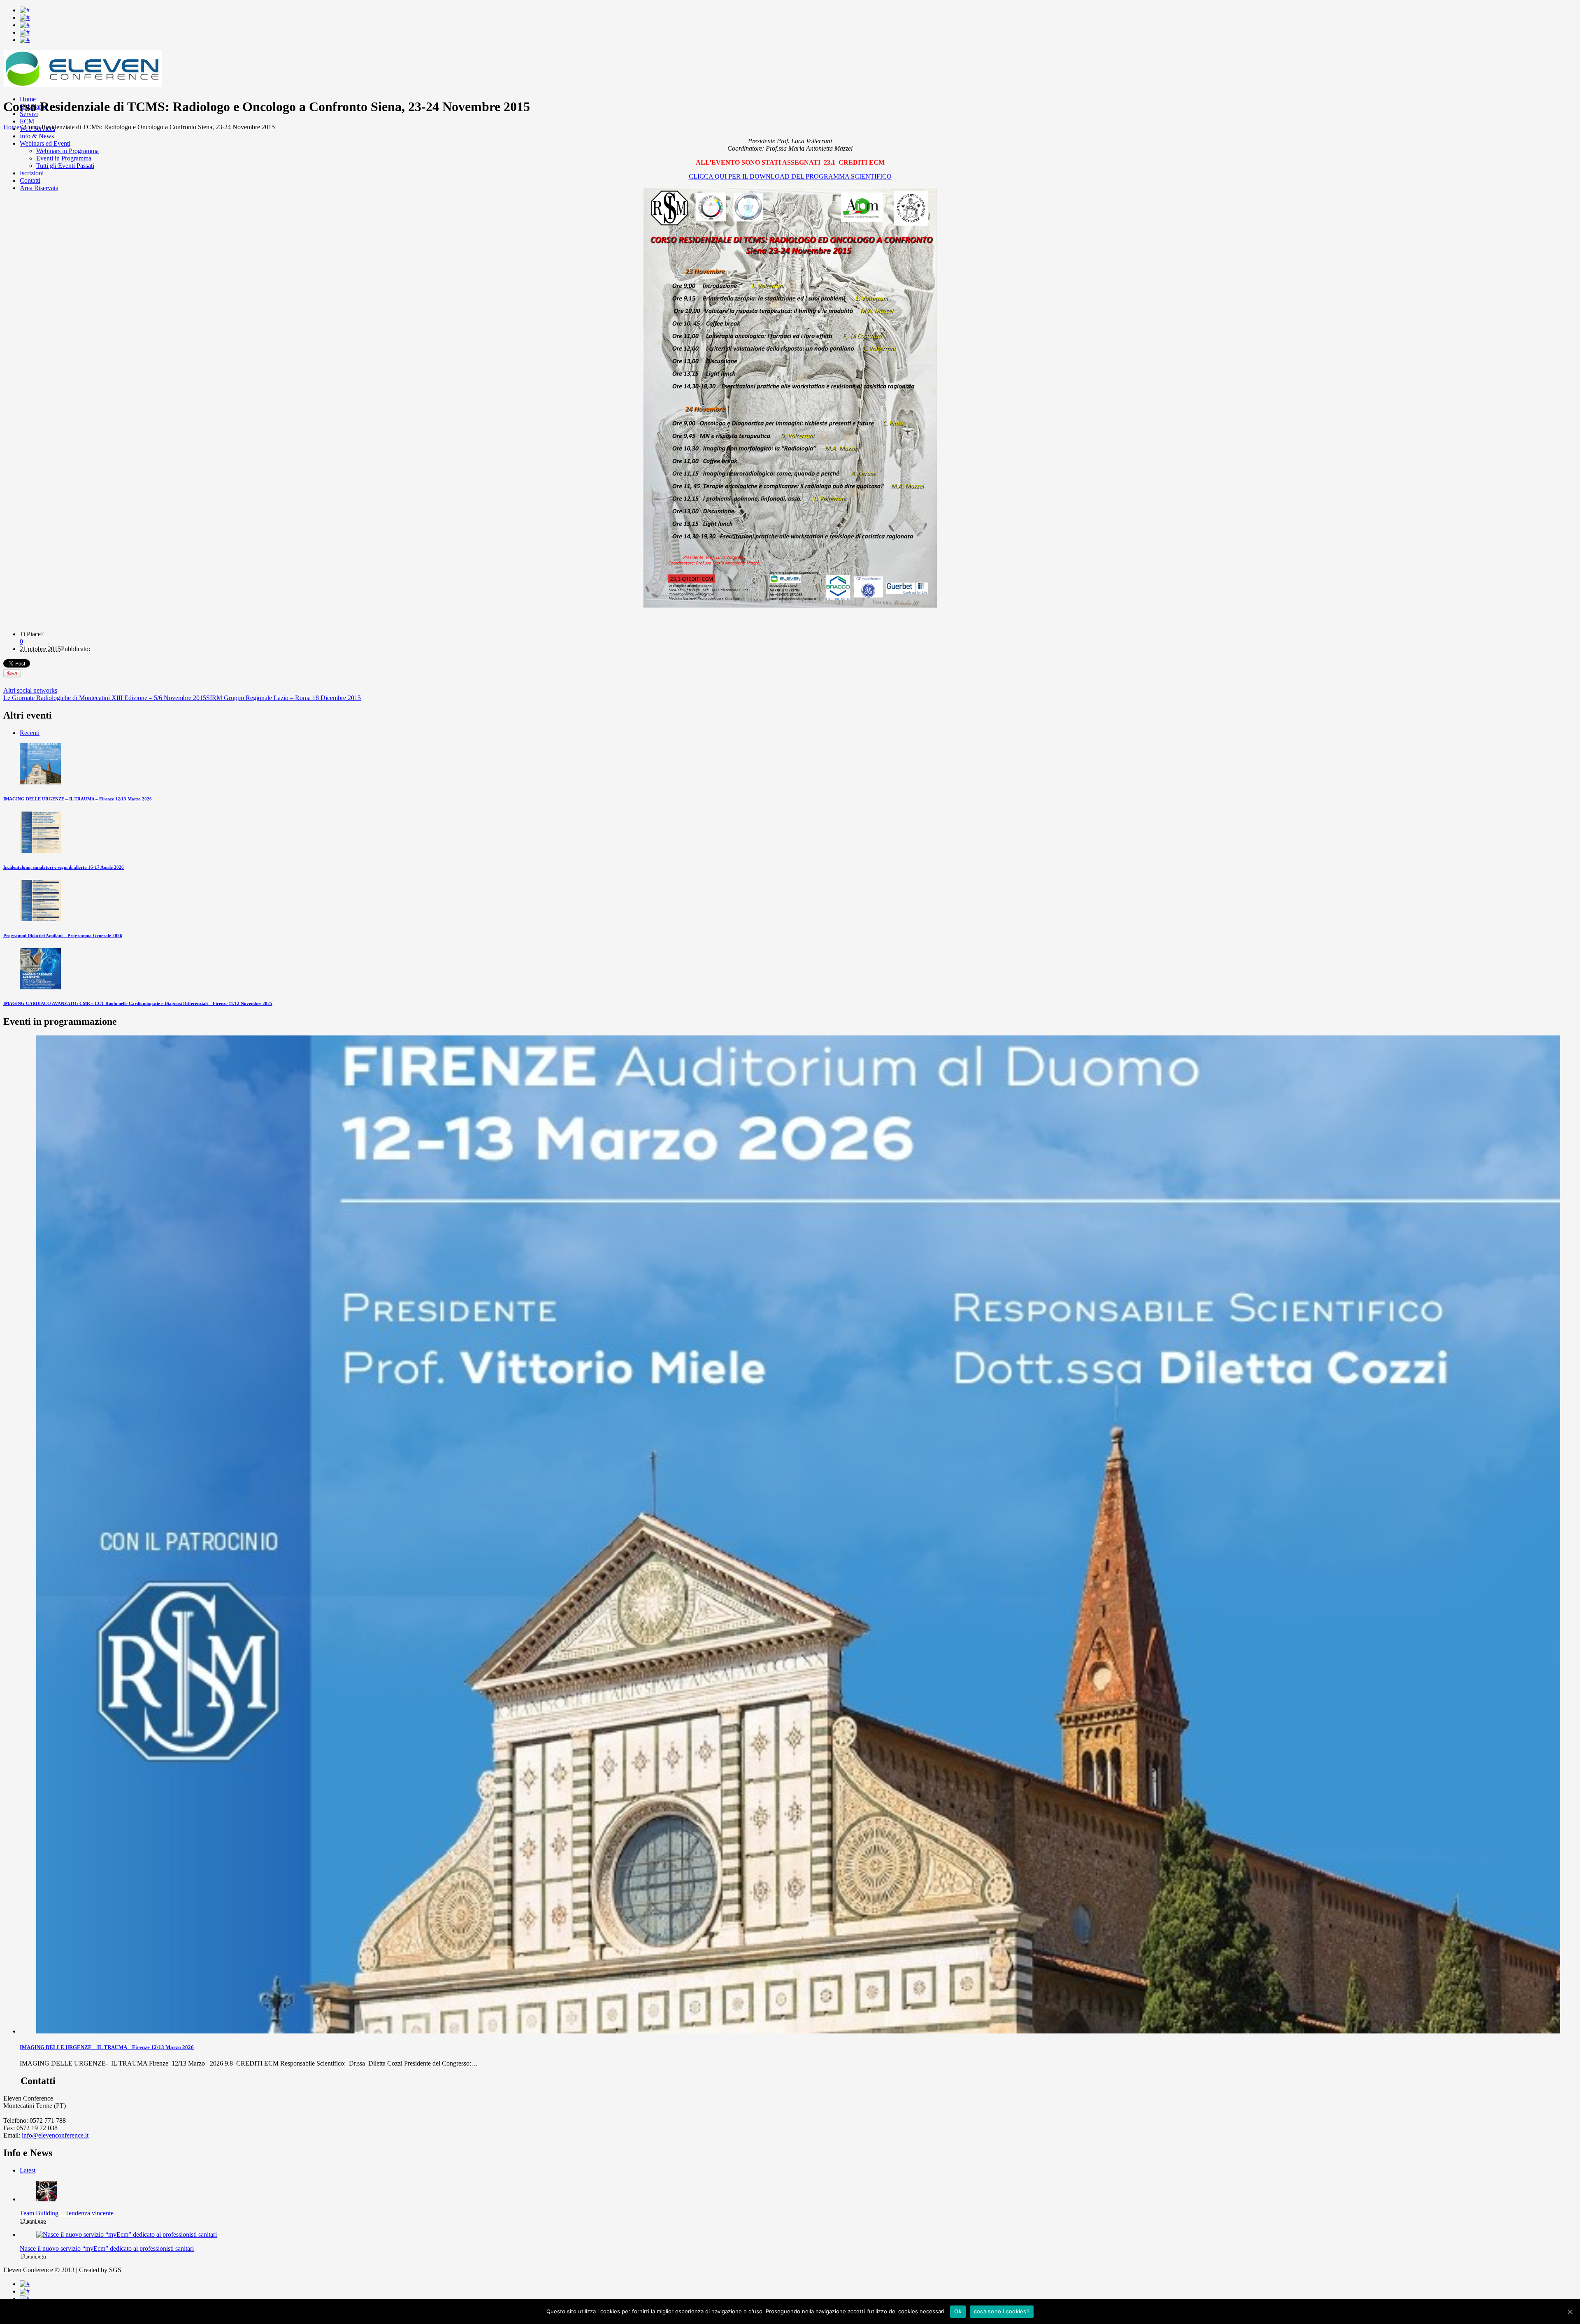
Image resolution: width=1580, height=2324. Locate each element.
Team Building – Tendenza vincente (67, 2213)
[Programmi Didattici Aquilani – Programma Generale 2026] (40, 919)
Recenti (30, 733)
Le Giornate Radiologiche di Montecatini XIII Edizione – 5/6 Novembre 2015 (105, 698)
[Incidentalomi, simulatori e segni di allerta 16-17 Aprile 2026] (40, 850)
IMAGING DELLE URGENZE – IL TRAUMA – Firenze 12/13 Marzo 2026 (78, 799)
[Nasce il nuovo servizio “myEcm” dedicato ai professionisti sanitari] (127, 2234)
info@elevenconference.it (55, 2135)
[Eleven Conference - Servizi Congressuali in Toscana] (82, 85)
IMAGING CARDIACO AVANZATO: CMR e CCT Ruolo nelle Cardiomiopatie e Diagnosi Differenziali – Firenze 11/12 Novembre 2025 (138, 1003)
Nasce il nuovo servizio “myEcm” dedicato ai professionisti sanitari (107, 2248)
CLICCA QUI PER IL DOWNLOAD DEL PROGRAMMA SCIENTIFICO (790, 176)
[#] (25, 10)
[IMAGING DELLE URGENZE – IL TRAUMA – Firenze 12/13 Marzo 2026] (40, 782)
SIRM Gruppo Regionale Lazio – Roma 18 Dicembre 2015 (283, 698)
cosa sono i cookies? (1002, 2311)
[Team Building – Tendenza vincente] (46, 2199)
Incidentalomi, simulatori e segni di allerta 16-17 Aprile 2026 (64, 867)
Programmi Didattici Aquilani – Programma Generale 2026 (63, 935)
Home (11, 127)
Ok (958, 2311)
